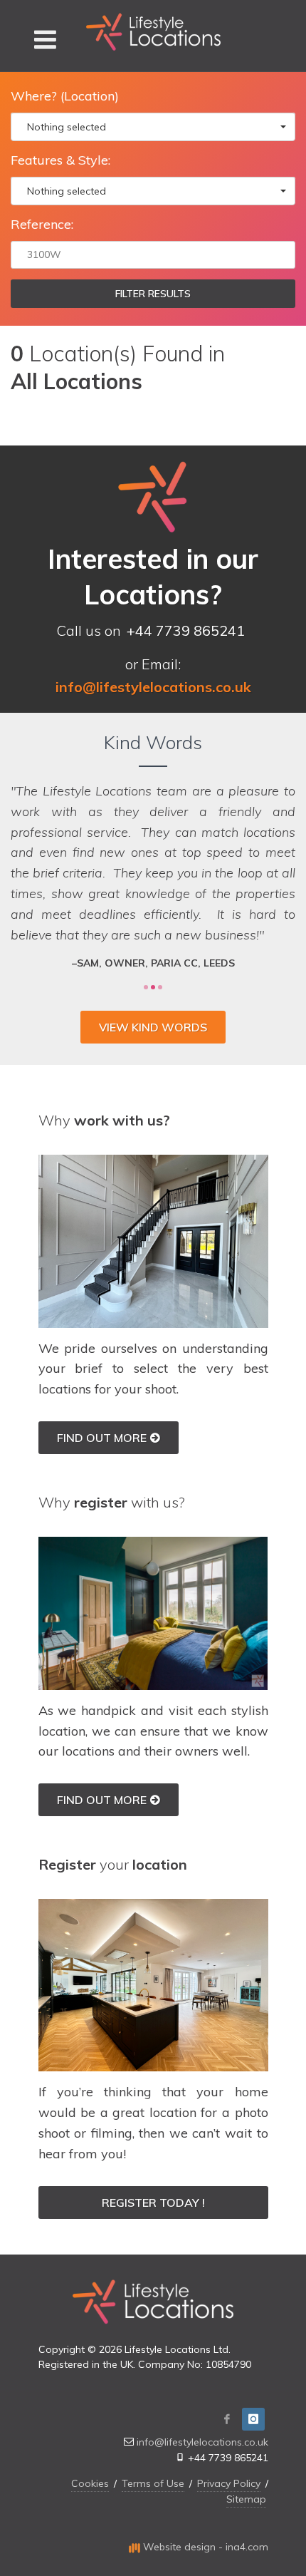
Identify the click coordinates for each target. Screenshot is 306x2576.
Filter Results (153, 294)
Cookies (90, 2483)
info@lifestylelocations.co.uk (202, 2442)
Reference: (42, 224)
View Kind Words (153, 1027)
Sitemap (246, 2499)
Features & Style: (60, 160)
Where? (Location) (65, 96)
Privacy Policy (229, 2483)
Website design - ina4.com (204, 2547)
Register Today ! (153, 2203)
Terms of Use (153, 2483)
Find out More (102, 1438)
